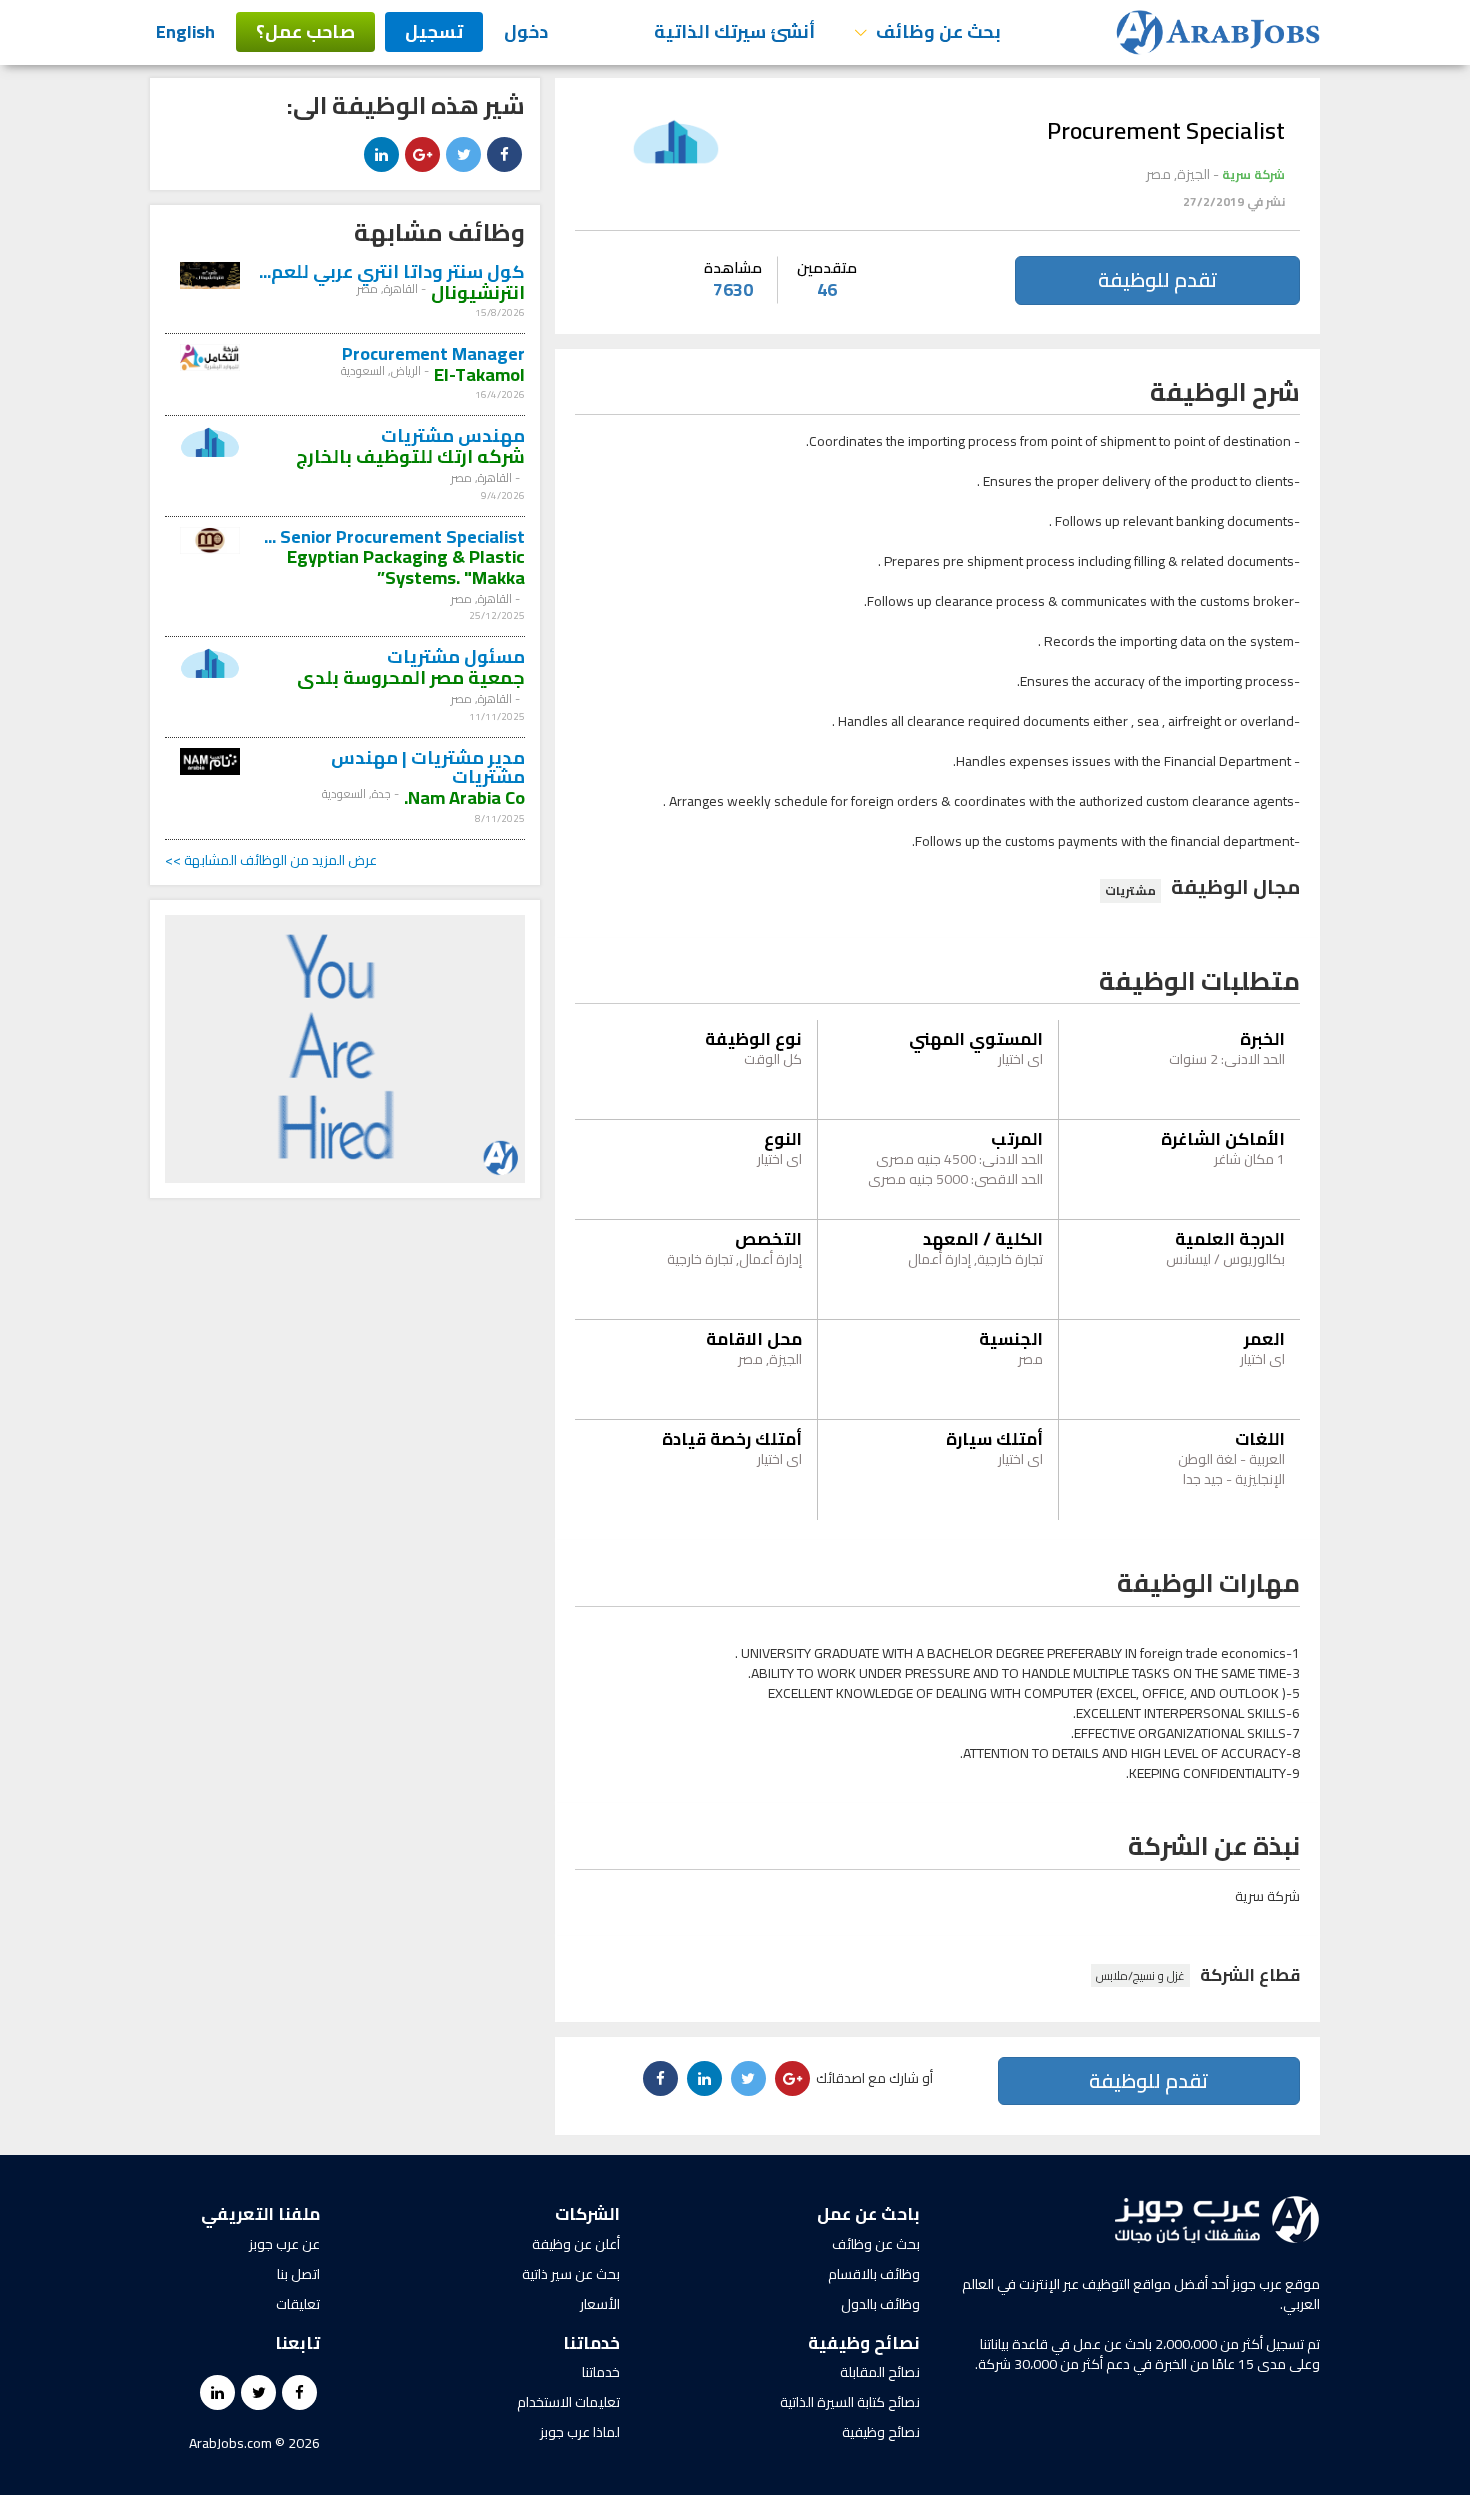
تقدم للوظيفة (1157, 279)
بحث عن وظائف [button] (936, 31)
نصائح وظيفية (881, 2432)
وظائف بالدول (880, 2304)
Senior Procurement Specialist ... (394, 536)
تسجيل (434, 31)
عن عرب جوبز (284, 2244)
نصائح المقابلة (880, 2372)
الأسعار (600, 2304)
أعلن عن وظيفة (576, 2244)
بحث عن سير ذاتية (571, 2274)
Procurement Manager (433, 353)
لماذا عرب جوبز (580, 2432)
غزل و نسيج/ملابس (1140, 1975)
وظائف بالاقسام (874, 2274)
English (185, 31)
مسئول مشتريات (456, 656)
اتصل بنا (298, 2274)
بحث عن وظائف (876, 2244)
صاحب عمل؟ (305, 31)
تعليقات (298, 2304)
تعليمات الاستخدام (568, 2402)
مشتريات (1130, 890)
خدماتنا (601, 2372)
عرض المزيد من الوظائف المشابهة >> (271, 860)
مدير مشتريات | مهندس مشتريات (428, 767)
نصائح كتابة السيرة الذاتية (850, 2402)
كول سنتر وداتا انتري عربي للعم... (392, 271)
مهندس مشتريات (453, 435)
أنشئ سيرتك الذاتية (734, 31)
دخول (526, 31)
